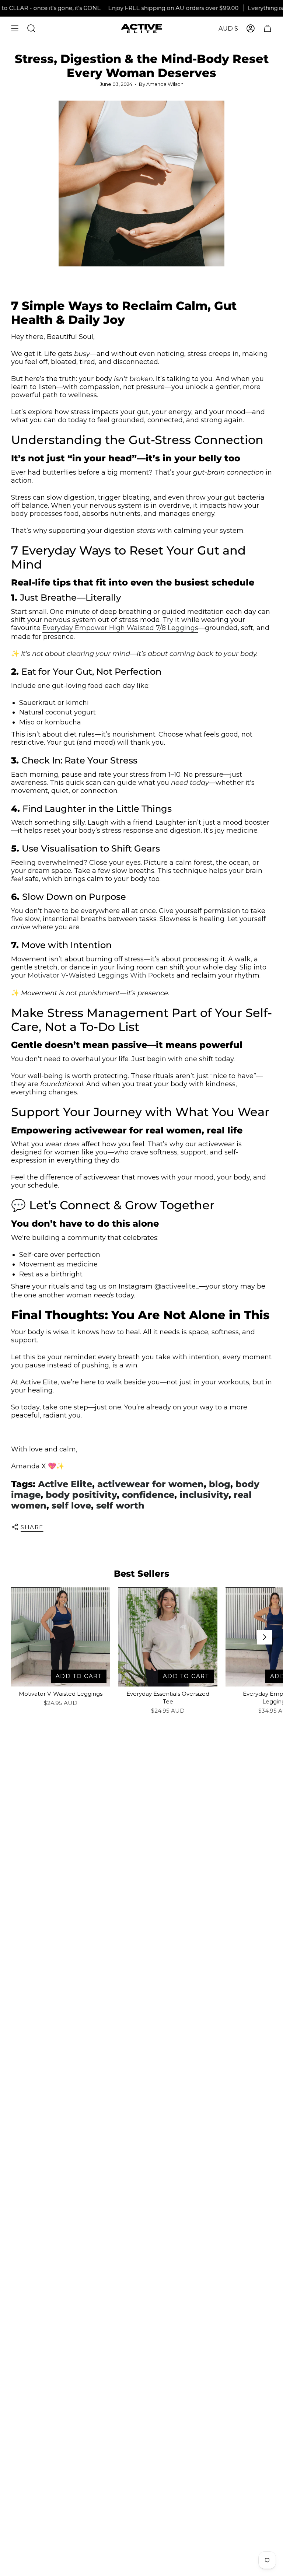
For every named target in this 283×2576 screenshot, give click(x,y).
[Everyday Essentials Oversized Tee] (168, 1637)
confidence (148, 1495)
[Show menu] (15, 28)
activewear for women (151, 1484)
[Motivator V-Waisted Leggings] (61, 1637)
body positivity (81, 1495)
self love (71, 1505)
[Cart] (268, 28)
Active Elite (65, 1484)
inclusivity (204, 1495)
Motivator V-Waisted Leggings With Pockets (101, 975)
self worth (120, 1505)
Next (265, 1637)
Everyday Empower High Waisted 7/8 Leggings (120, 628)
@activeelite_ (177, 1286)
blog (220, 1484)
